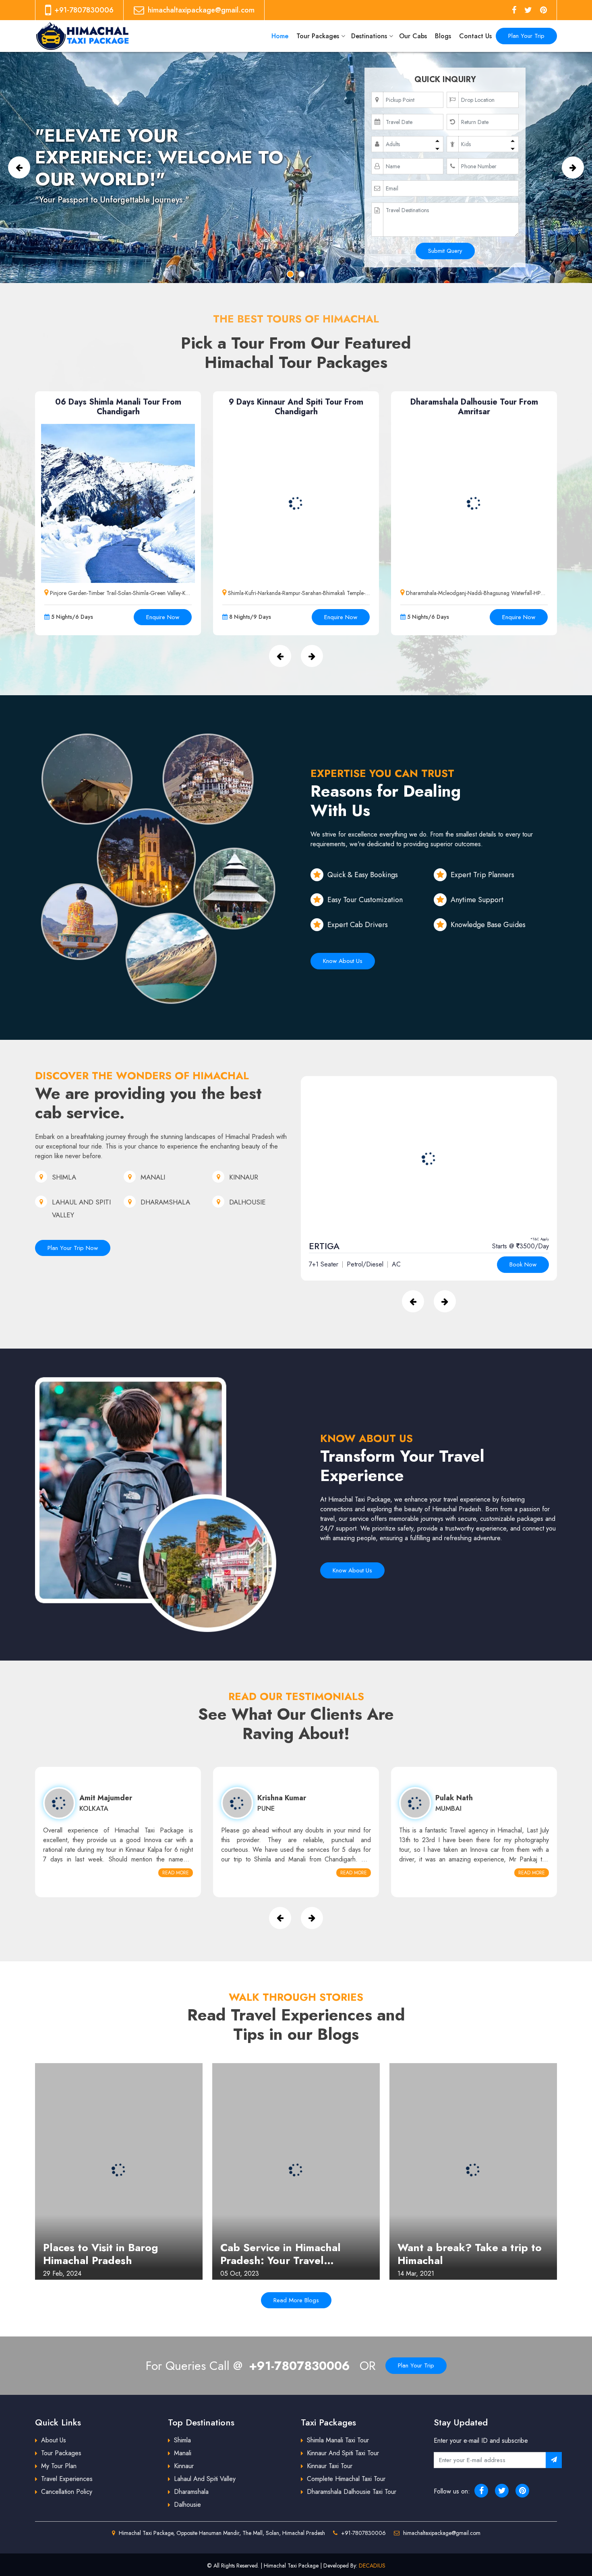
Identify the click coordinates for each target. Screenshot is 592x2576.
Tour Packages (318, 36)
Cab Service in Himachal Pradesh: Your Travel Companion (280, 2254)
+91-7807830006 (299, 2366)
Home (280, 36)
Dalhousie (187, 2505)
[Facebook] (514, 10)
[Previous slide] (413, 1301)
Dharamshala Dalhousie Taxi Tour (352, 2492)
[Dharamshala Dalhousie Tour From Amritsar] (474, 503)
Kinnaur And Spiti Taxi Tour (343, 2453)
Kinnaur (184, 2466)
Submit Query (445, 251)
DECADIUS (372, 2566)
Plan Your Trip (526, 36)
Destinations (369, 36)
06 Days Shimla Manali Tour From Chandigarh (118, 407)
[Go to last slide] (19, 167)
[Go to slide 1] (290, 274)
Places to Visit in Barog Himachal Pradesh (100, 2254)
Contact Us (475, 36)
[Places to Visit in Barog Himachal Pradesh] (119, 2170)
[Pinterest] (543, 10)
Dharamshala (191, 2492)
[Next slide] (573, 167)
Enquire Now (163, 617)
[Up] (437, 140)
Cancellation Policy (67, 2492)
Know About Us (343, 961)
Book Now (523, 1264)
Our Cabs (413, 36)
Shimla (182, 2440)
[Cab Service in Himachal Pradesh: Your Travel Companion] (296, 2170)
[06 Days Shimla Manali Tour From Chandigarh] (118, 503)
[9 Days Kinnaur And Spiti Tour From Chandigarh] (296, 503)
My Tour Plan (59, 2466)
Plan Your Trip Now (73, 1248)
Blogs (443, 36)
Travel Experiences (67, 2479)
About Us (54, 2440)
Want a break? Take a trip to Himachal (470, 2254)
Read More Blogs (296, 2300)
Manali (183, 2453)
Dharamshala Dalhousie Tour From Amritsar (474, 407)
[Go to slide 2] (302, 274)
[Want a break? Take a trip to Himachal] (473, 2170)
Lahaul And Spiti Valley (205, 2479)
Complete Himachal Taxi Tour (346, 2479)
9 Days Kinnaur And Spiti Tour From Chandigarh (296, 407)
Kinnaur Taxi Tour (330, 2466)
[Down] (437, 148)
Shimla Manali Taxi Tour (338, 2440)
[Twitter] (528, 10)
